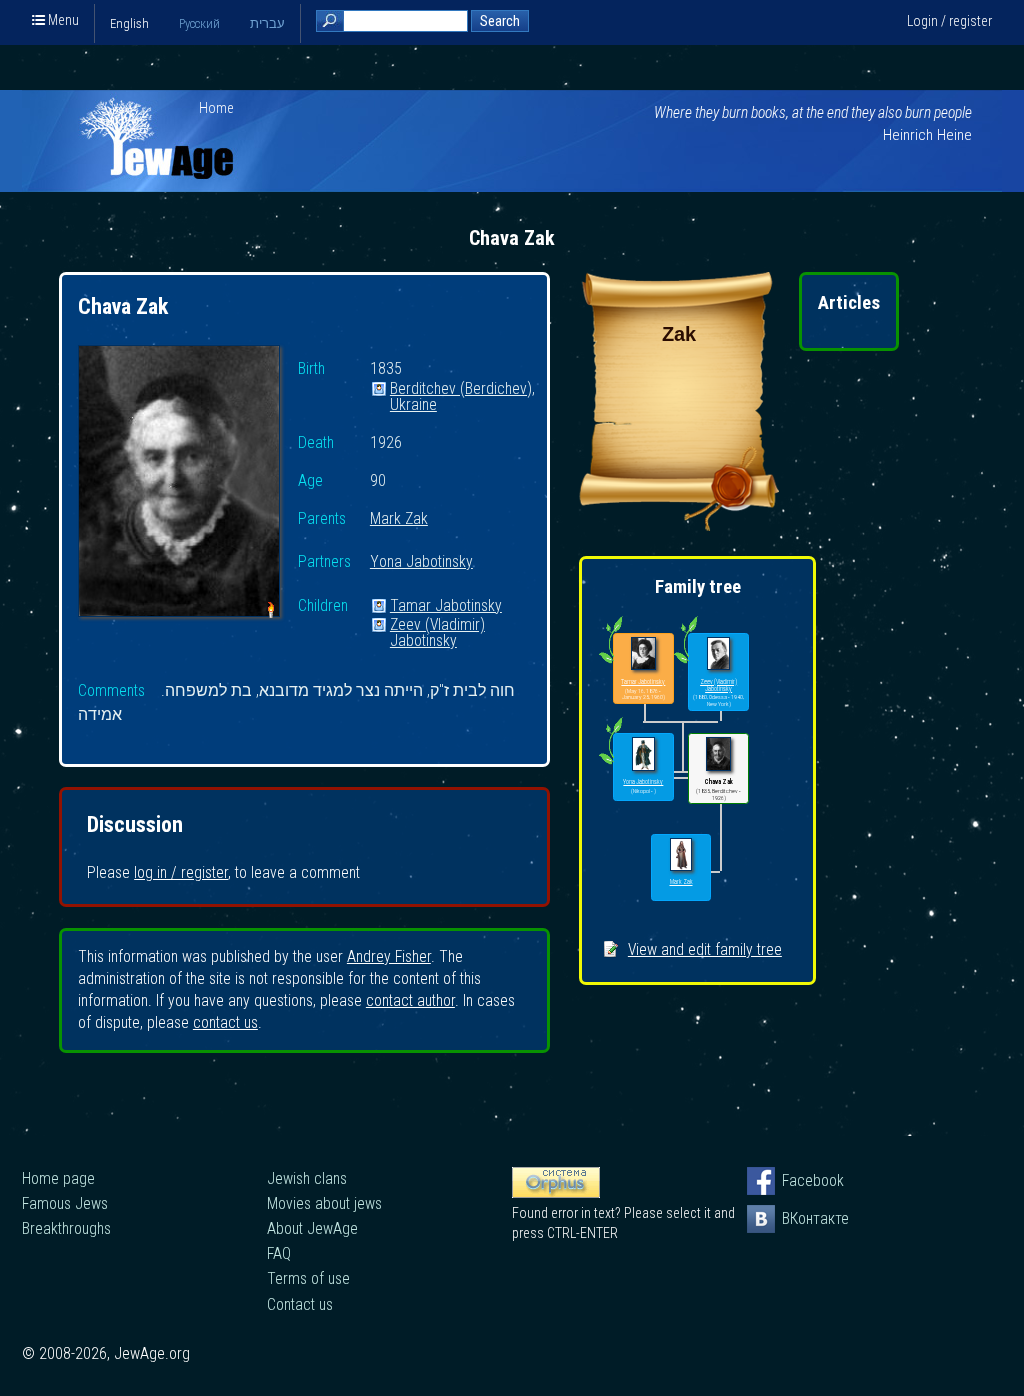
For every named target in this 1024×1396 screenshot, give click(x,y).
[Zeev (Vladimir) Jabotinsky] (718, 654)
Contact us (300, 1304)
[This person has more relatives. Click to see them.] (610, 764)
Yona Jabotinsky (421, 562)
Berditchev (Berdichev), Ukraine (462, 389)
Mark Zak (399, 519)
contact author (410, 1000)
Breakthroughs (66, 1228)
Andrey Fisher (389, 956)
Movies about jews (324, 1203)
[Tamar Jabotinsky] (643, 654)
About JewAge (312, 1228)
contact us (225, 1022)
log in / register (181, 872)
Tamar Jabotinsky (446, 606)
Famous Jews (65, 1203)
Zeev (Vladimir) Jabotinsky (437, 625)
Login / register (949, 21)
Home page (58, 1178)
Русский (199, 23)
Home (216, 108)
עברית (267, 23)
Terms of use (308, 1278)
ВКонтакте (796, 1218)
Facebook (796, 1180)
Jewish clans (307, 1178)
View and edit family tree (705, 949)
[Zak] (679, 525)
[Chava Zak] (179, 484)
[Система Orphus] (556, 1193)
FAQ (279, 1253)
